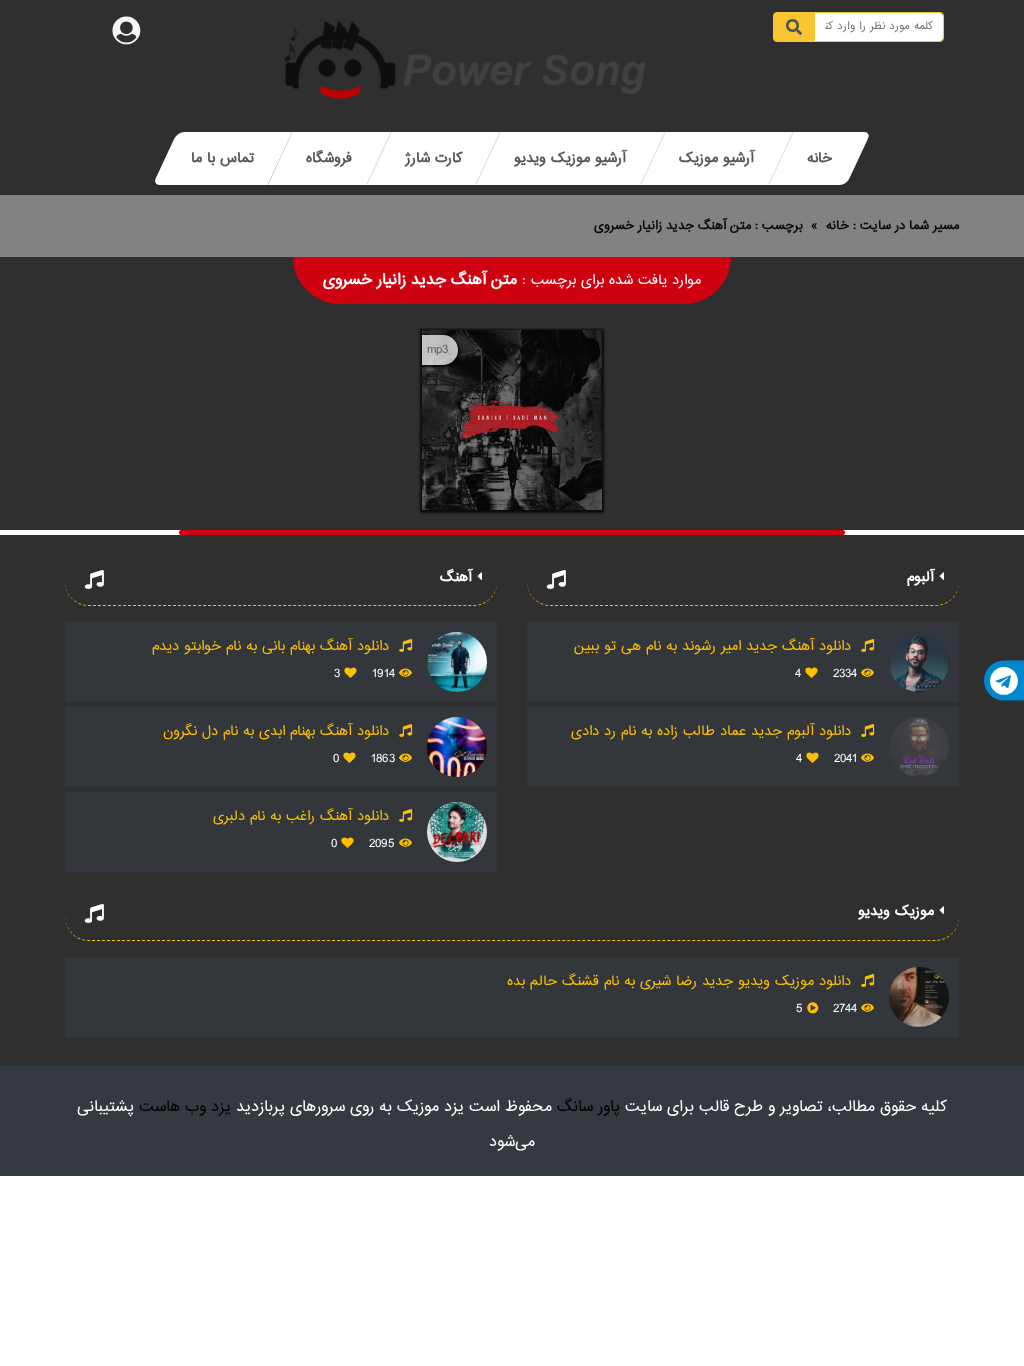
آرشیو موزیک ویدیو (570, 158)
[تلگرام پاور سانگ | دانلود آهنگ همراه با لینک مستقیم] (1004, 681)
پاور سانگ (588, 1107)
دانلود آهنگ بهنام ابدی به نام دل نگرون (278, 731)
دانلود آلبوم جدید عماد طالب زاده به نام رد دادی (713, 731)
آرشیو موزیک (716, 158)
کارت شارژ (433, 158)
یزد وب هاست (185, 1107)
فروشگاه (329, 158)
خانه (819, 158)
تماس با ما (222, 158)
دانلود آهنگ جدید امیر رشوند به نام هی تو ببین (715, 646)
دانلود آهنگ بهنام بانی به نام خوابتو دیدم (273, 646)
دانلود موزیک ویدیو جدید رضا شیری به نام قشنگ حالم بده (681, 981)
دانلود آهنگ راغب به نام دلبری (303, 816)
